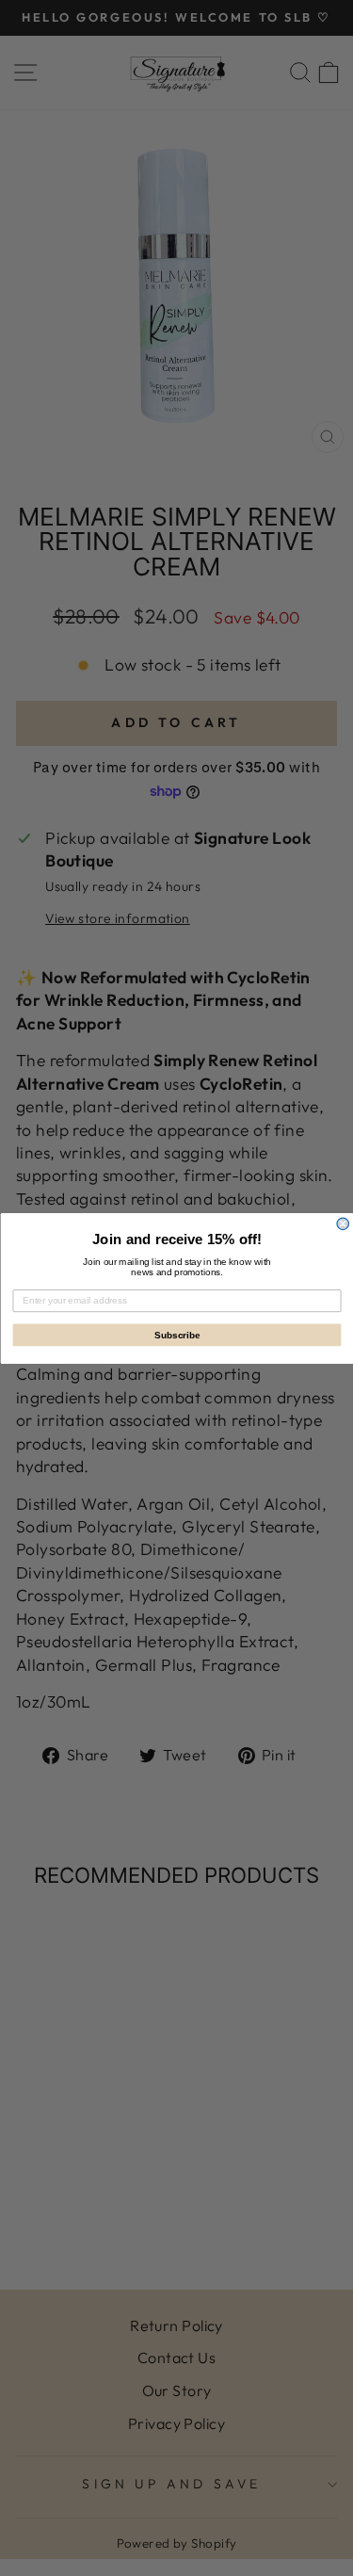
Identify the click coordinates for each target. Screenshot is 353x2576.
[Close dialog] (343, 1224)
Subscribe (176, 1334)
